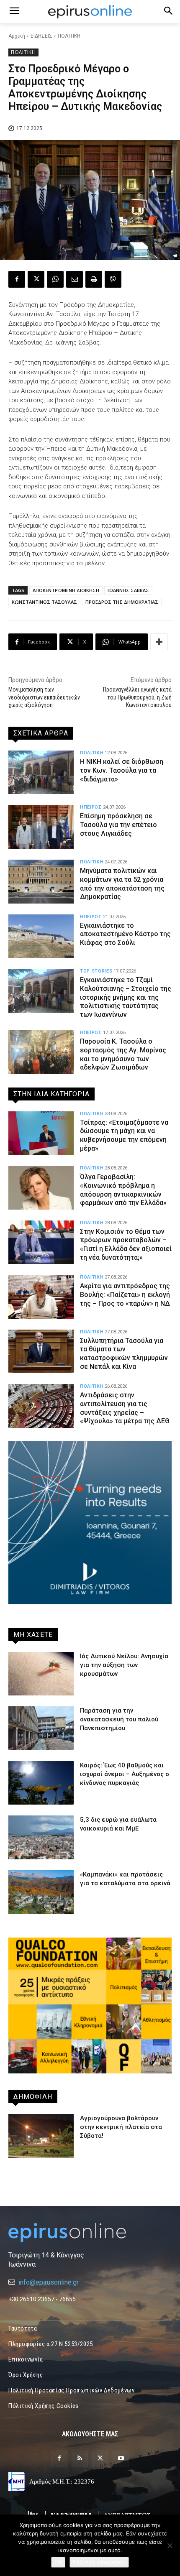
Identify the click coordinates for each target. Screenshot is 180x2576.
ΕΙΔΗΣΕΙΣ (41, 36)
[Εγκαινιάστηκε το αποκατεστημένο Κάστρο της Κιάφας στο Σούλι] (41, 936)
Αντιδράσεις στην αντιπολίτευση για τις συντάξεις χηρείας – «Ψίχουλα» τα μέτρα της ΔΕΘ (125, 1408)
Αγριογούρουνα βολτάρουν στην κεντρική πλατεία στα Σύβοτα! (121, 2127)
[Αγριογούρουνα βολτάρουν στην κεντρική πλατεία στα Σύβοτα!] (41, 2136)
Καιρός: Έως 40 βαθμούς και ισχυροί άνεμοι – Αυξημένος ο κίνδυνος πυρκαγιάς (125, 1774)
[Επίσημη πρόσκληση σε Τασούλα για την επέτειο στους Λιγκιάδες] (41, 827)
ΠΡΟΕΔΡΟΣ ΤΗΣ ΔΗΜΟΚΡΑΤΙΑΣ (122, 602)
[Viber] (113, 279)
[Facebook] (17, 279)
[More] (159, 642)
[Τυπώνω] (94, 279)
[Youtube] (121, 2459)
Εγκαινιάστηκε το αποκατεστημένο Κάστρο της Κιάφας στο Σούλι (125, 934)
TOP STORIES (96, 971)
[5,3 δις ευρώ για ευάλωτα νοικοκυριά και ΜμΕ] (41, 1837)
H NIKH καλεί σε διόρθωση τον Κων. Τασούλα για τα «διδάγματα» (122, 770)
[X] (36, 279)
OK (58, 2562)
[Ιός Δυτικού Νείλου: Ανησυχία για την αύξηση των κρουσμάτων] (41, 1674)
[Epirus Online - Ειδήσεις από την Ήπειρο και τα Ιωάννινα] (90, 2233)
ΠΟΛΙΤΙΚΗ (69, 36)
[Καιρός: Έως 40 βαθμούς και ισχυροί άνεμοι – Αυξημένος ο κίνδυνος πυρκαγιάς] (41, 1783)
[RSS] (80, 2459)
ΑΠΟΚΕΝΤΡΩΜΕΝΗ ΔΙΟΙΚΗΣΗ (66, 590)
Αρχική (17, 36)
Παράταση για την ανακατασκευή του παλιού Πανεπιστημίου (119, 1719)
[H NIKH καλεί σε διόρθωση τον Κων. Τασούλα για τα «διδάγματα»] (41, 772)
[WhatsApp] (55, 279)
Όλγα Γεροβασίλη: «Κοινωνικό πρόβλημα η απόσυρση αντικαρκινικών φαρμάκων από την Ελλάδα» (123, 1190)
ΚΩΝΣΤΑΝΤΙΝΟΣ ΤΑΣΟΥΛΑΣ (44, 602)
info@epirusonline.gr (49, 2282)
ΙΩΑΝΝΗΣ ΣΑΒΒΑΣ (128, 590)
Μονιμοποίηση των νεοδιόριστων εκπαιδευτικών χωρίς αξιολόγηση (44, 697)
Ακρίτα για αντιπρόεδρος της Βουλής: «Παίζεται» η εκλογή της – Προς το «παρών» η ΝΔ (125, 1295)
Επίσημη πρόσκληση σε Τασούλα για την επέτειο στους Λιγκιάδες (118, 825)
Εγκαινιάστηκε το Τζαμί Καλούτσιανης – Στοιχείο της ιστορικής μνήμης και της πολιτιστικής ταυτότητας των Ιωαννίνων (126, 997)
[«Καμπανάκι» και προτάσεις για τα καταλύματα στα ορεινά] (41, 1892)
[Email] (75, 279)
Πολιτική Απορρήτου (99, 2562)
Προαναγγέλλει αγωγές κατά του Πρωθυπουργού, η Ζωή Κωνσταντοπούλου (137, 697)
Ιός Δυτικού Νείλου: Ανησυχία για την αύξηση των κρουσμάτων (124, 1665)
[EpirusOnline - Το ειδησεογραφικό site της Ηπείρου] (90, 12)
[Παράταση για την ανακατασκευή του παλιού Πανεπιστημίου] (41, 1728)
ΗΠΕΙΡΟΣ (91, 807)
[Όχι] (170, 2545)
